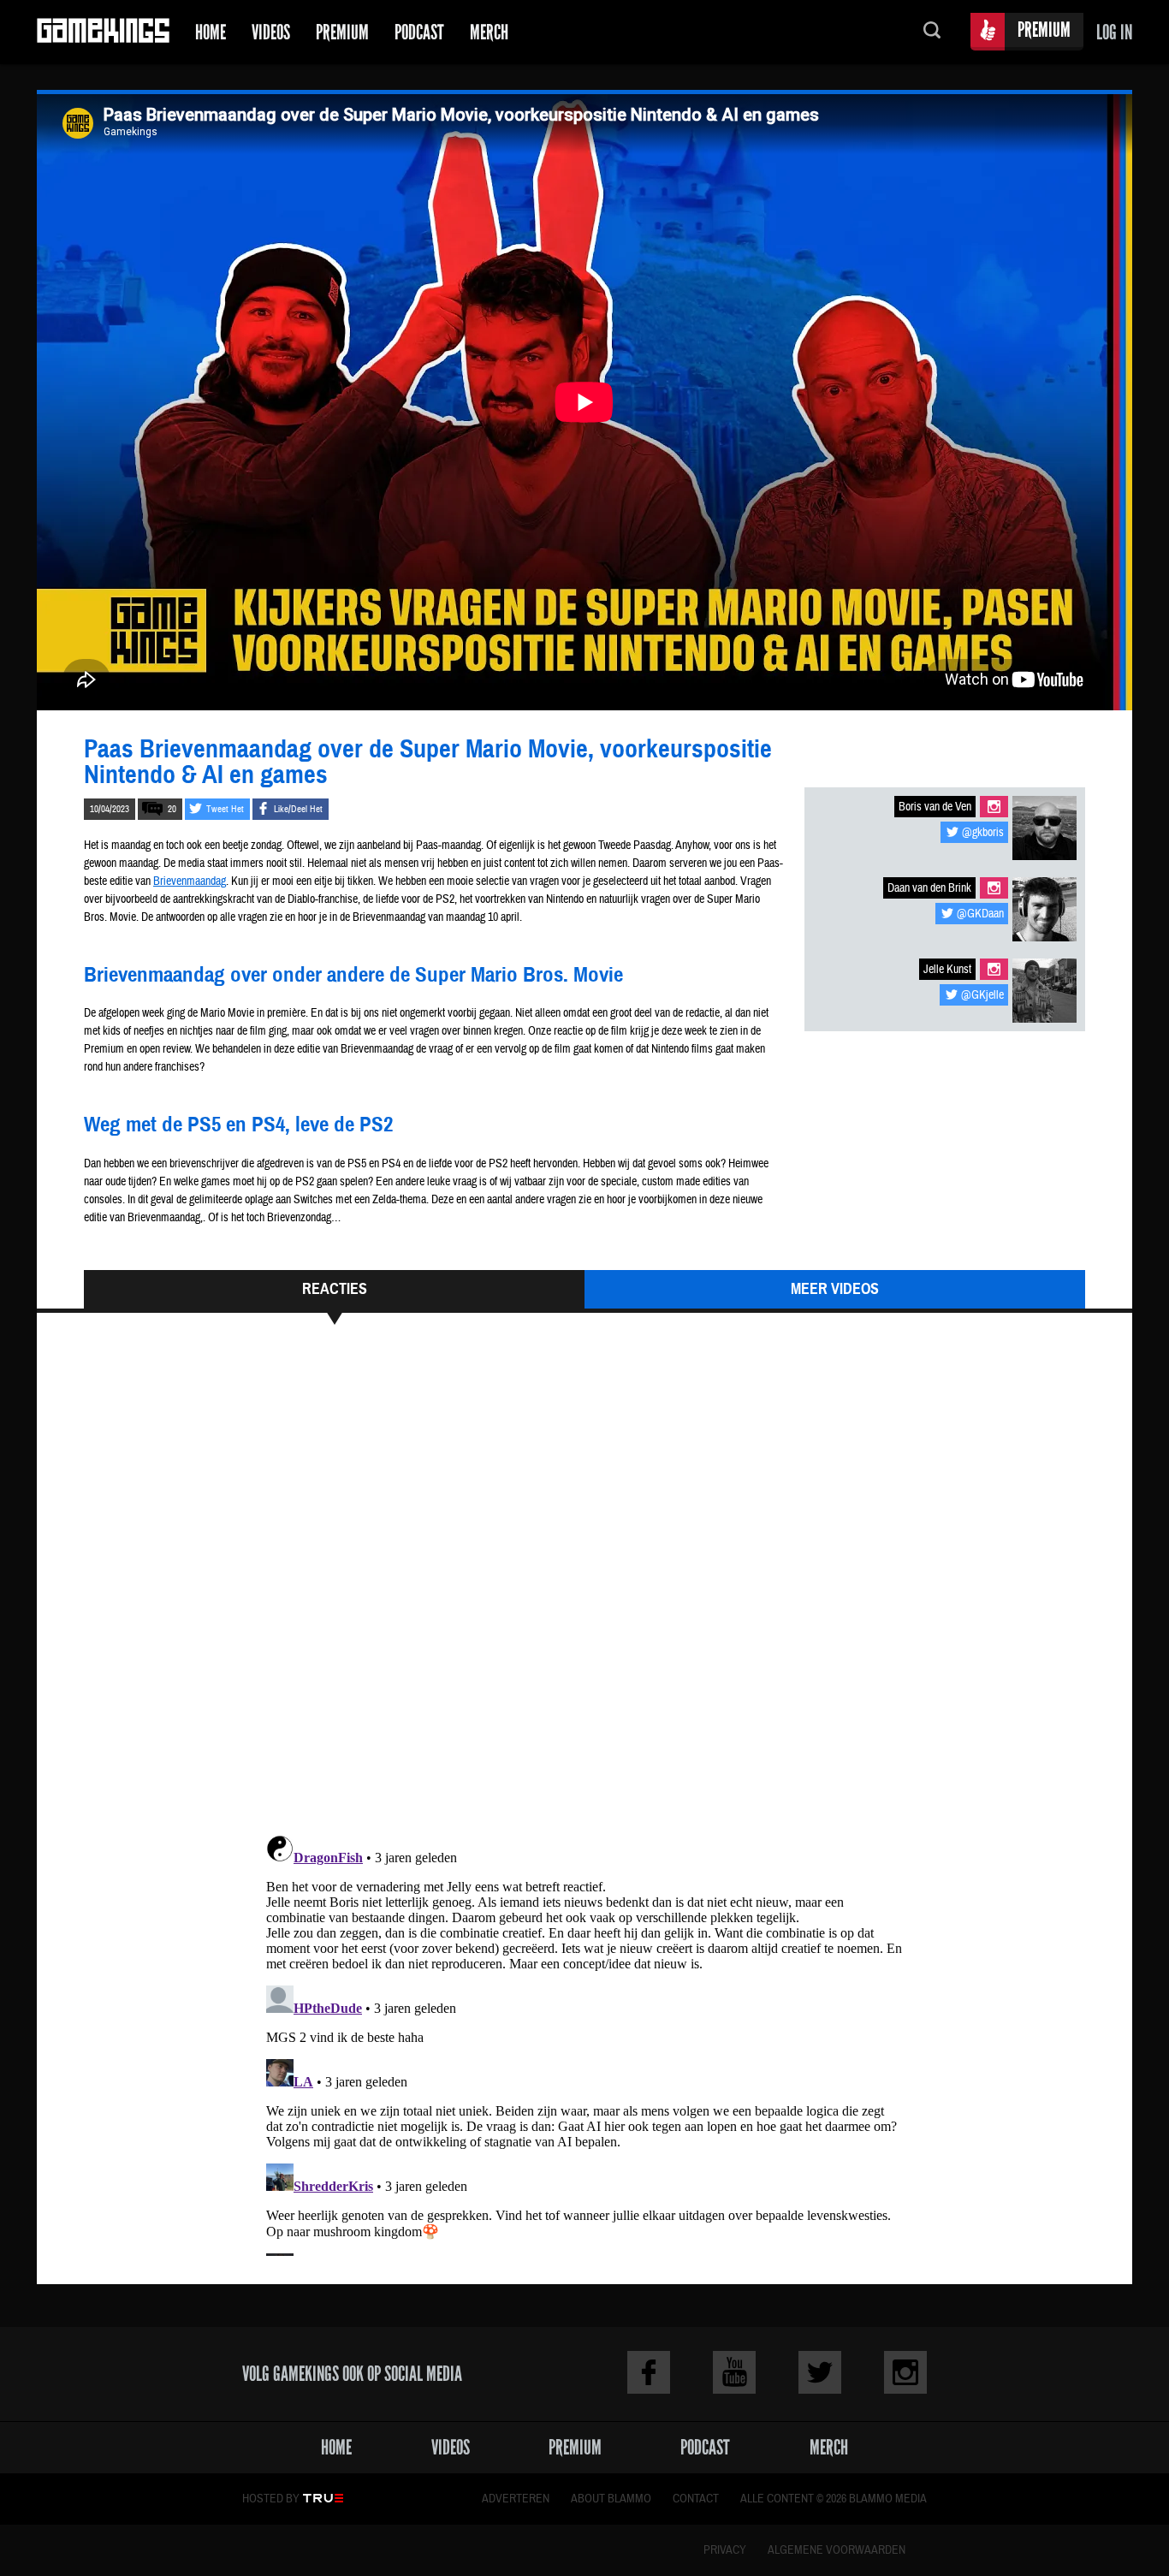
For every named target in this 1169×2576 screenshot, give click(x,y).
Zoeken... (932, 32)
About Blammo (611, 2499)
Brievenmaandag (190, 881)
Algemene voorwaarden (837, 2550)
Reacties (335, 1289)
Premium (342, 32)
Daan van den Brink (929, 888)
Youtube (734, 2372)
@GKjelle (982, 995)
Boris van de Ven (935, 807)
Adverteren (516, 2499)
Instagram (994, 807)
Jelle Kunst (947, 970)
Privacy (725, 2550)
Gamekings (103, 32)
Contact (696, 2499)
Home (211, 32)
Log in (1114, 32)
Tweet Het (225, 809)
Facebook (649, 2372)
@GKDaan (980, 914)
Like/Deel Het (298, 809)
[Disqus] (584, 1588)
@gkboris (983, 833)
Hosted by (271, 2499)
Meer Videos (835, 1289)
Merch (489, 32)
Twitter (820, 2372)
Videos (271, 32)
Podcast (419, 32)
